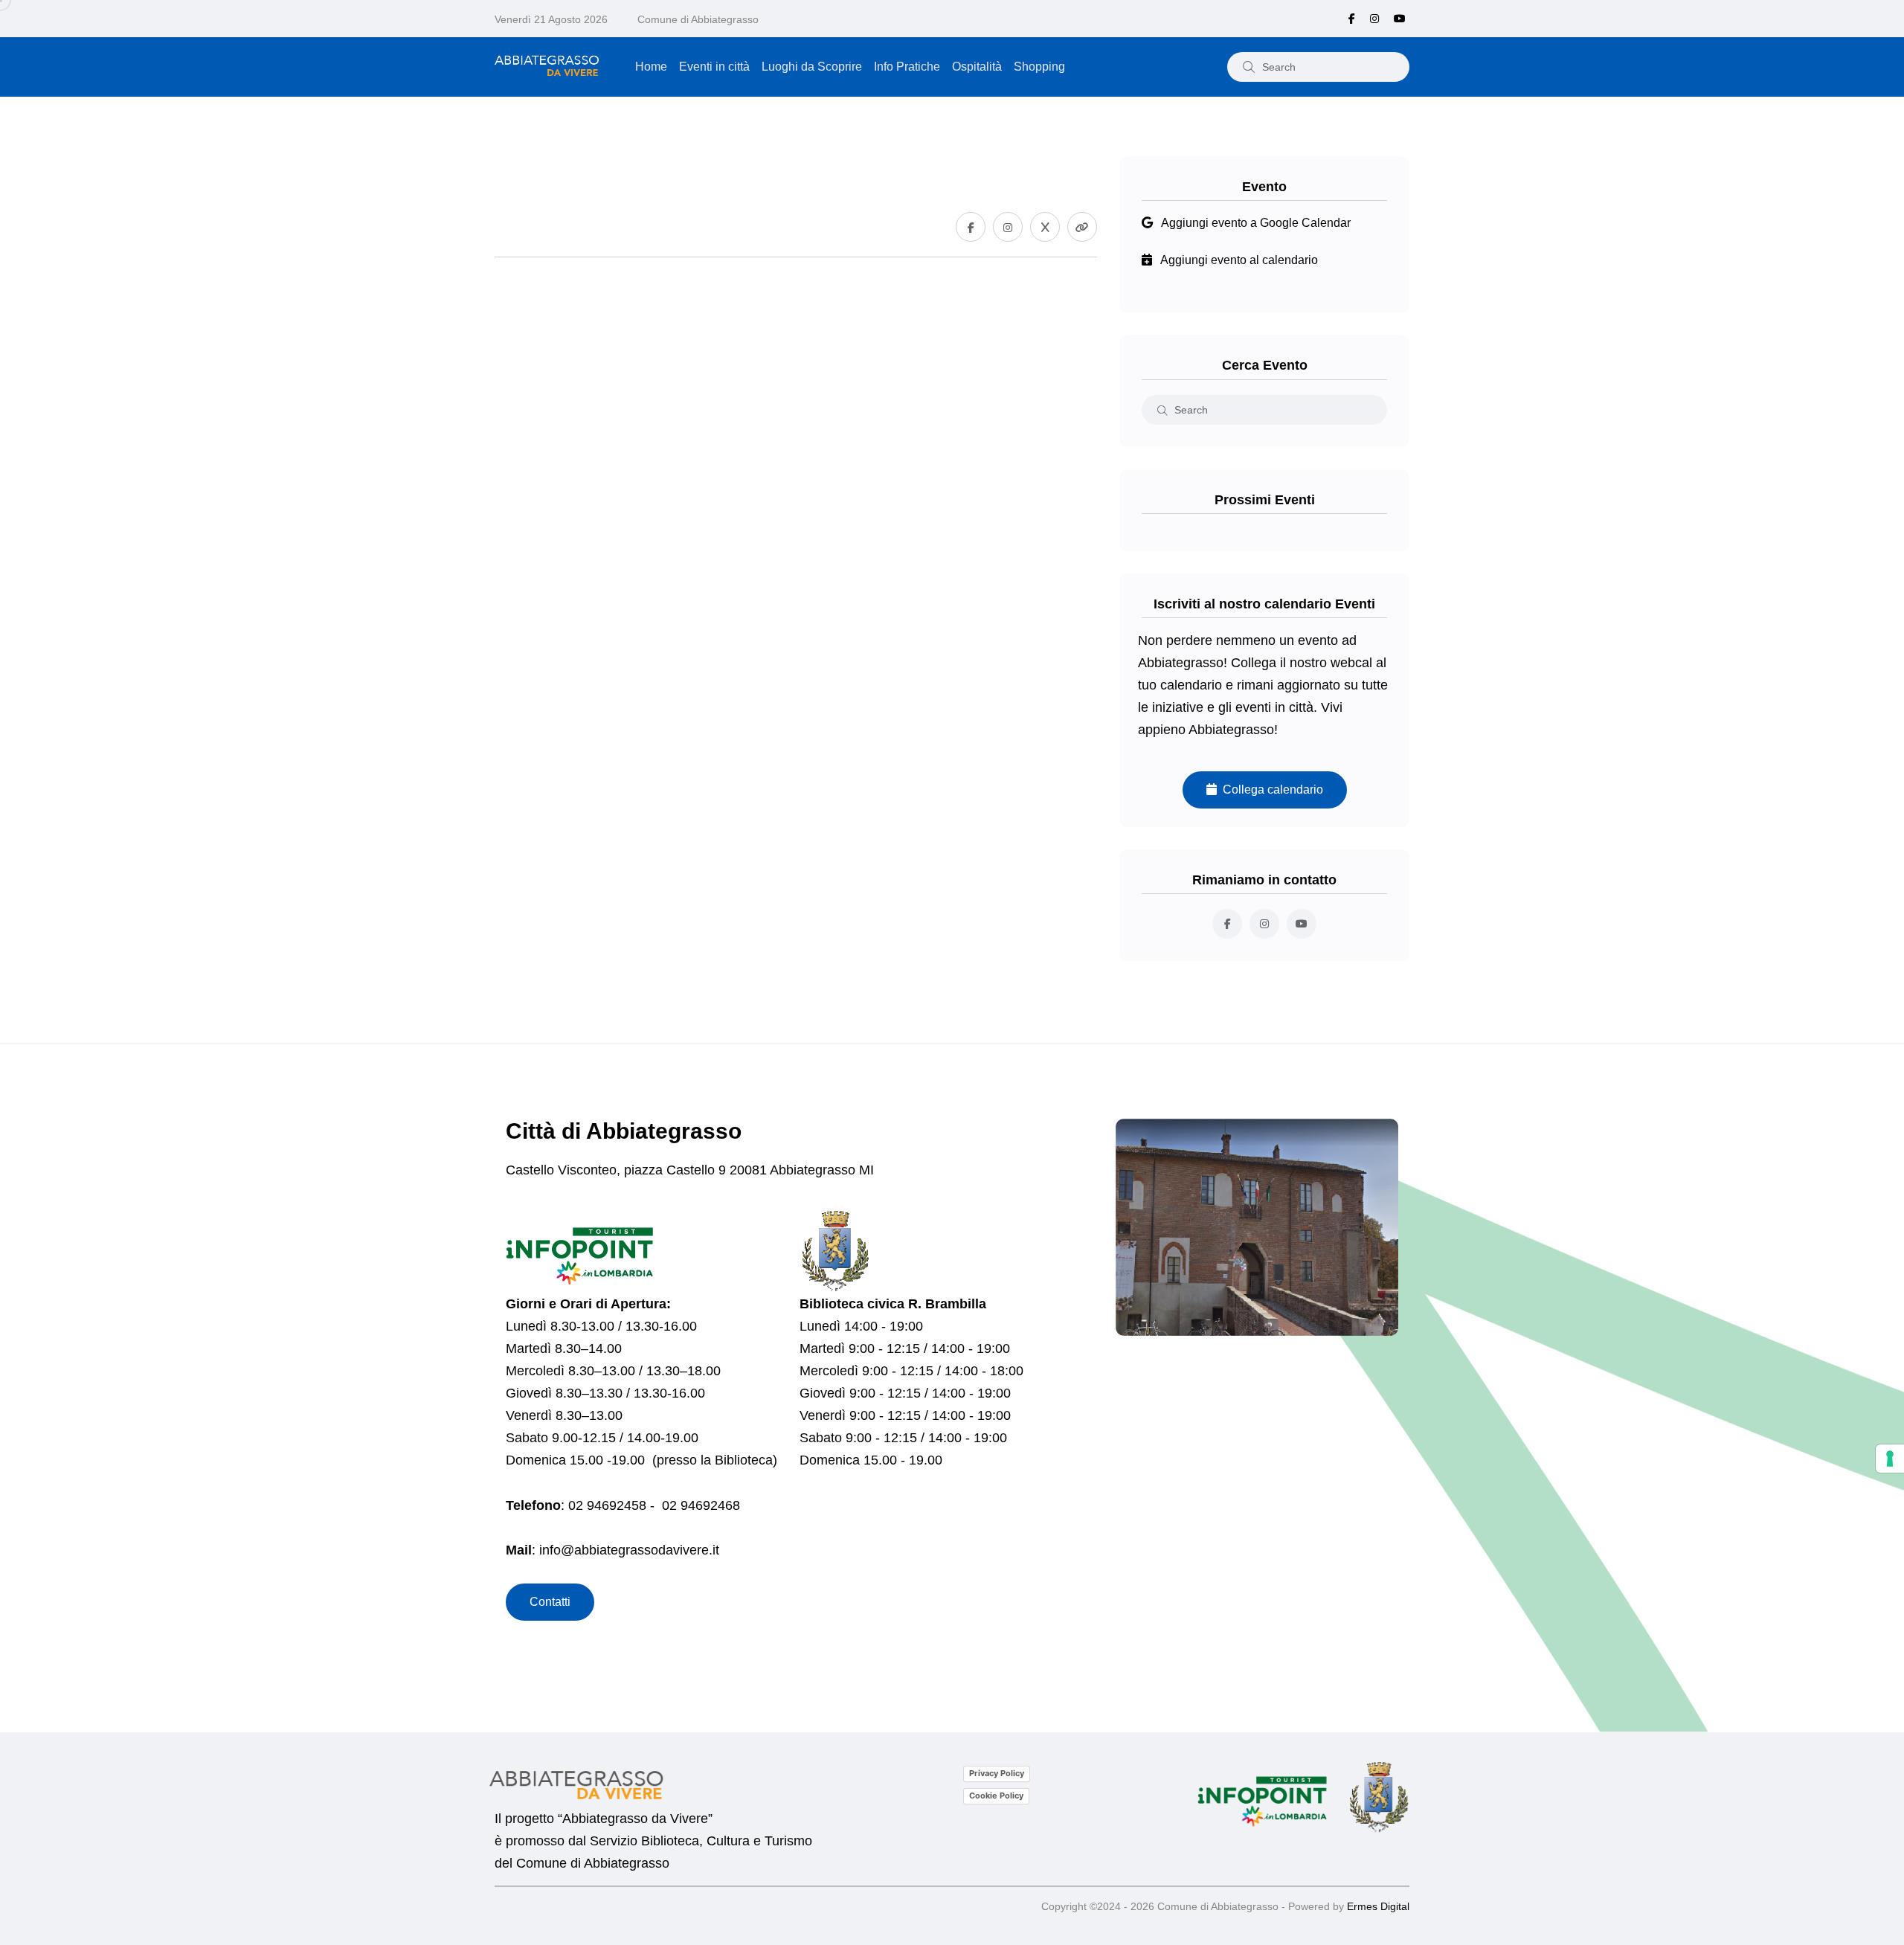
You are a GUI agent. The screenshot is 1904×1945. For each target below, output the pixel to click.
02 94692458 (607, 1505)
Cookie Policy (996, 1795)
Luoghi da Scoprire (812, 67)
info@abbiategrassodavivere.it (629, 1550)
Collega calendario (1270, 790)
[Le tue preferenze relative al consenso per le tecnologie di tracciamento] (1890, 1459)
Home (651, 67)
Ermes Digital (1378, 1906)
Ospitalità (977, 67)
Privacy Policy (997, 1773)
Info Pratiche (907, 67)
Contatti (550, 1602)
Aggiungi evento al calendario (1239, 260)
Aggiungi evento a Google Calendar (1256, 223)
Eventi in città (714, 67)
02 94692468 (701, 1505)
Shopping (1039, 67)
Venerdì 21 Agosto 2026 (551, 19)
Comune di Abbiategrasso (698, 19)
